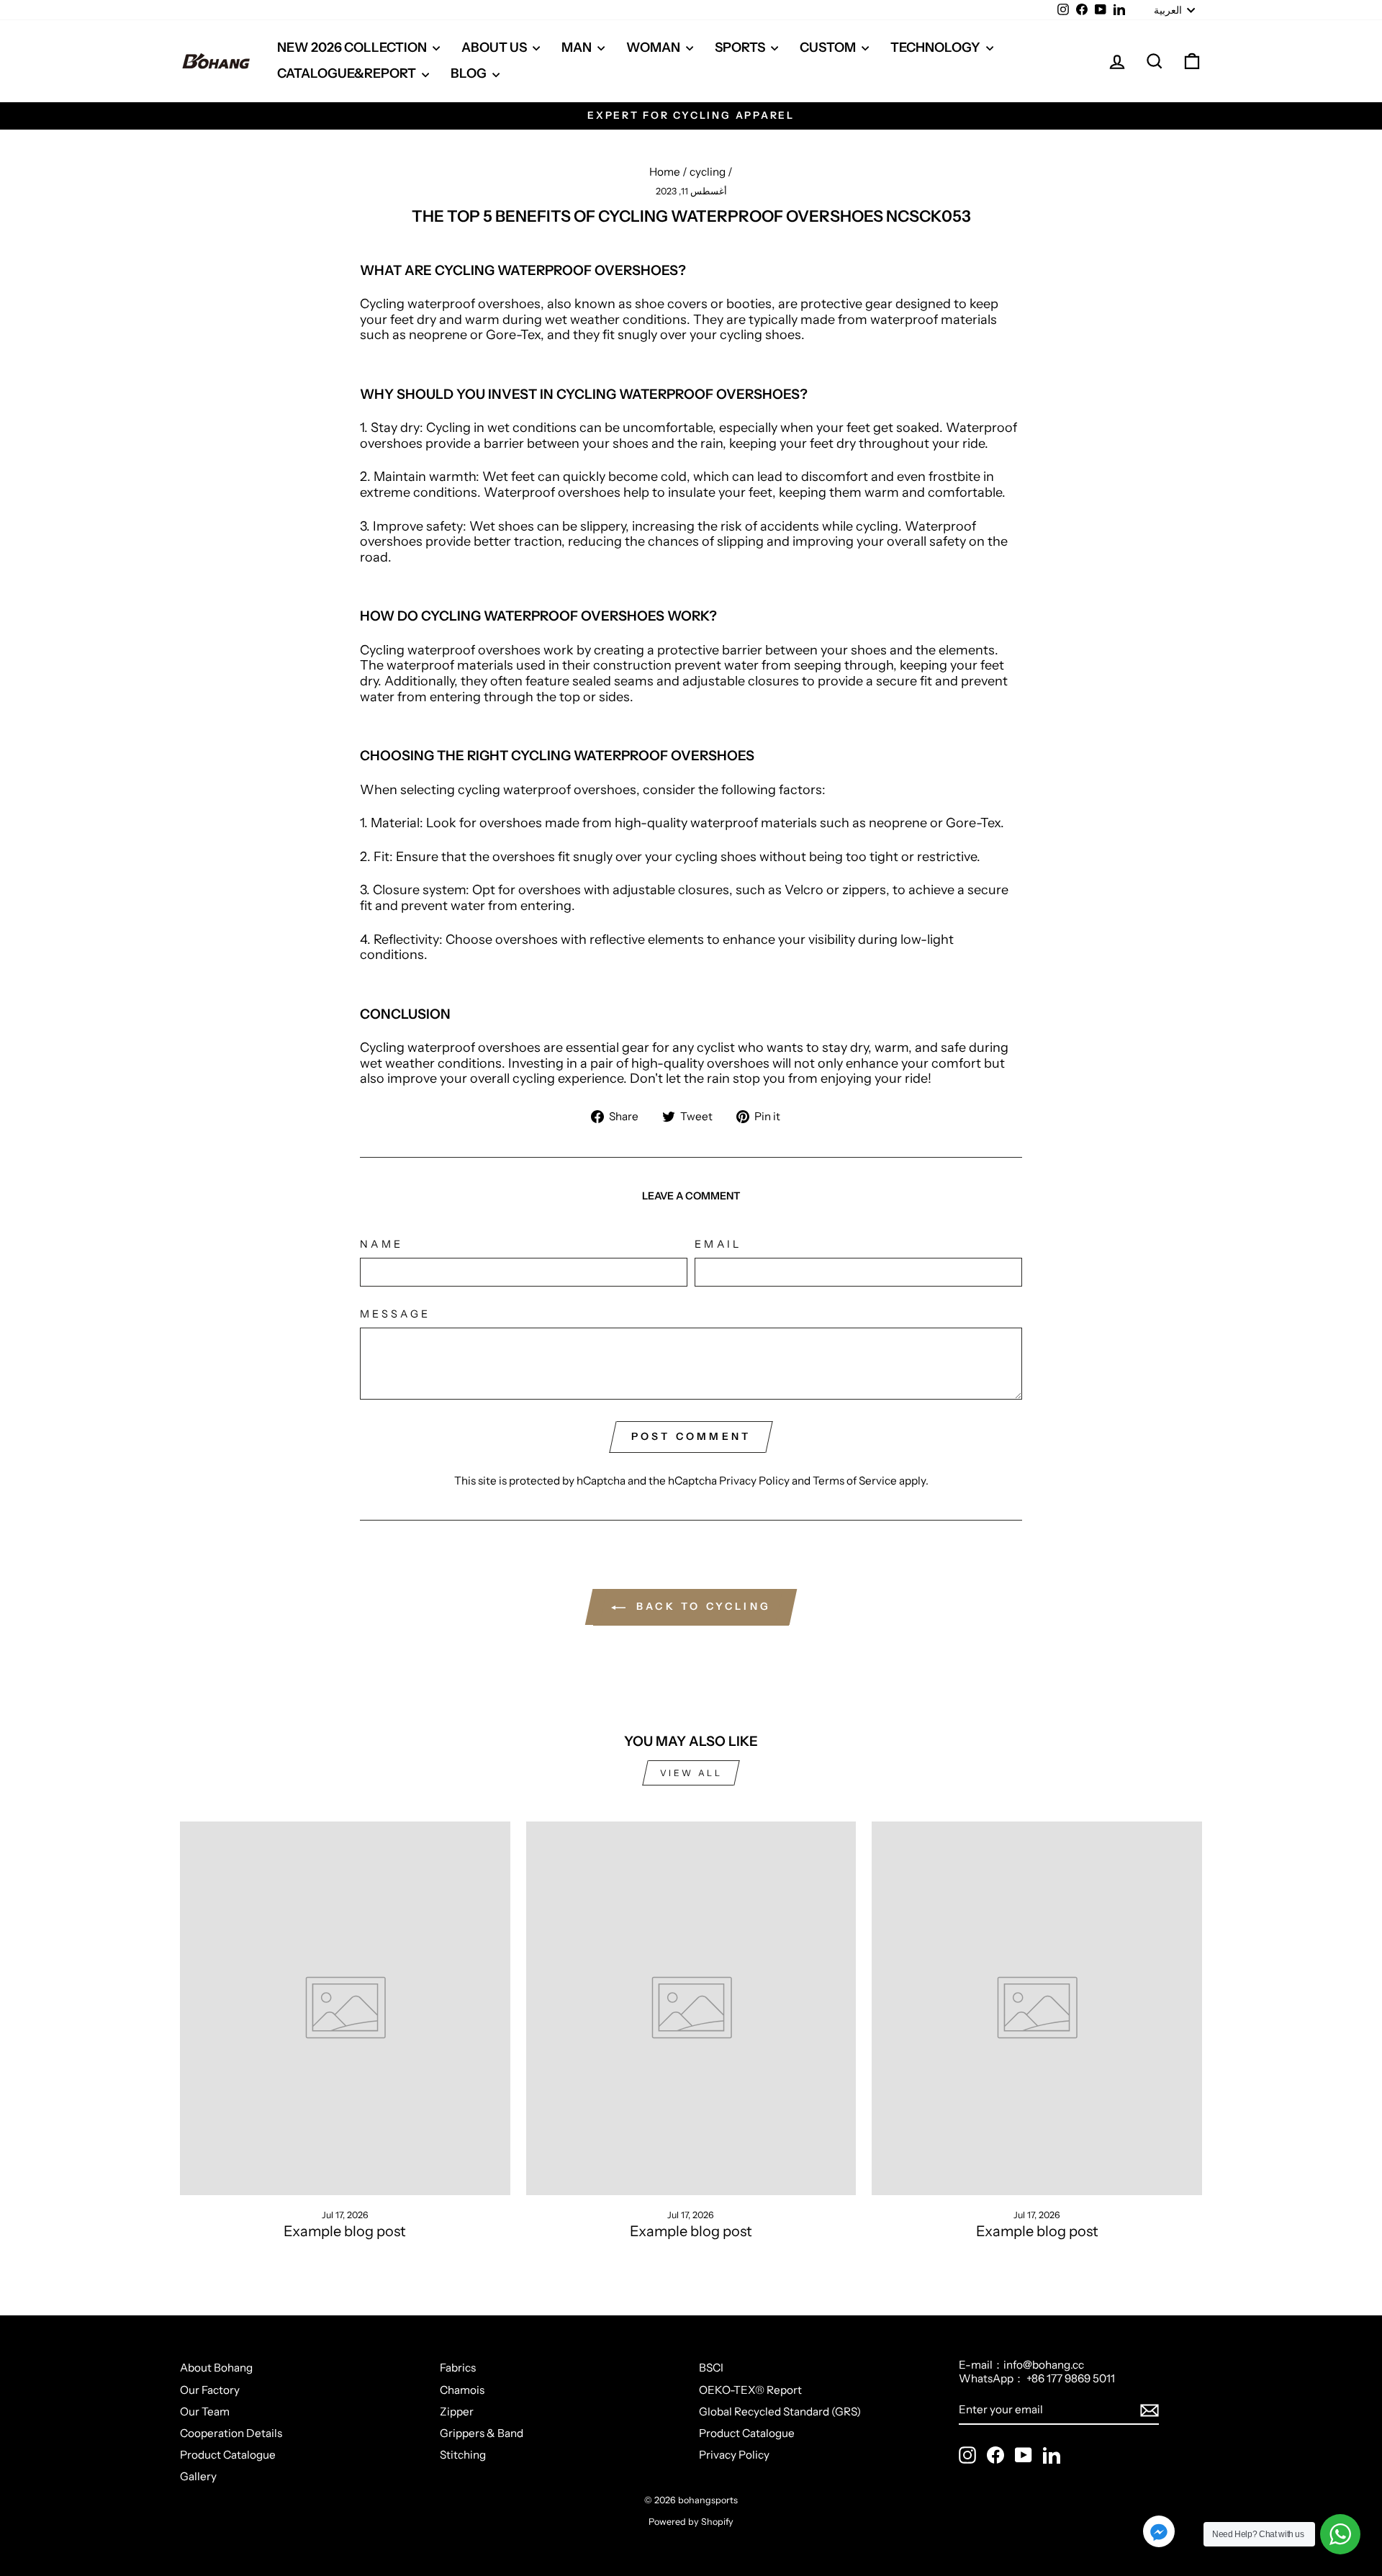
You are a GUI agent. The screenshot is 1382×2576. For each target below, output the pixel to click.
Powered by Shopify (691, 2522)
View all (691, 1773)
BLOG (470, 73)
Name (381, 1244)
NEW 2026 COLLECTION (353, 48)
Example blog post (345, 2231)
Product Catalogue (228, 2455)
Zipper (457, 2411)
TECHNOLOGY (936, 48)
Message (395, 1314)
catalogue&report (348, 73)
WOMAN (654, 48)
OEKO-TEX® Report (750, 2390)
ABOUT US (495, 48)
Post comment (691, 1436)
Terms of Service (855, 1481)
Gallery (198, 2476)
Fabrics (458, 2368)
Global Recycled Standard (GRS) (780, 2411)
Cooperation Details (231, 2433)
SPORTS (741, 48)
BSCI (711, 2368)
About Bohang (216, 2368)
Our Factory (210, 2390)
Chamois (462, 2390)
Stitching (463, 2455)
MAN (578, 48)
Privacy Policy (754, 1481)
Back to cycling (701, 1606)
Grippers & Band (482, 2433)
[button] (1159, 2533)
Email (718, 1244)
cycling (708, 172)
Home (665, 172)
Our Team (205, 2411)
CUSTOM (829, 48)
